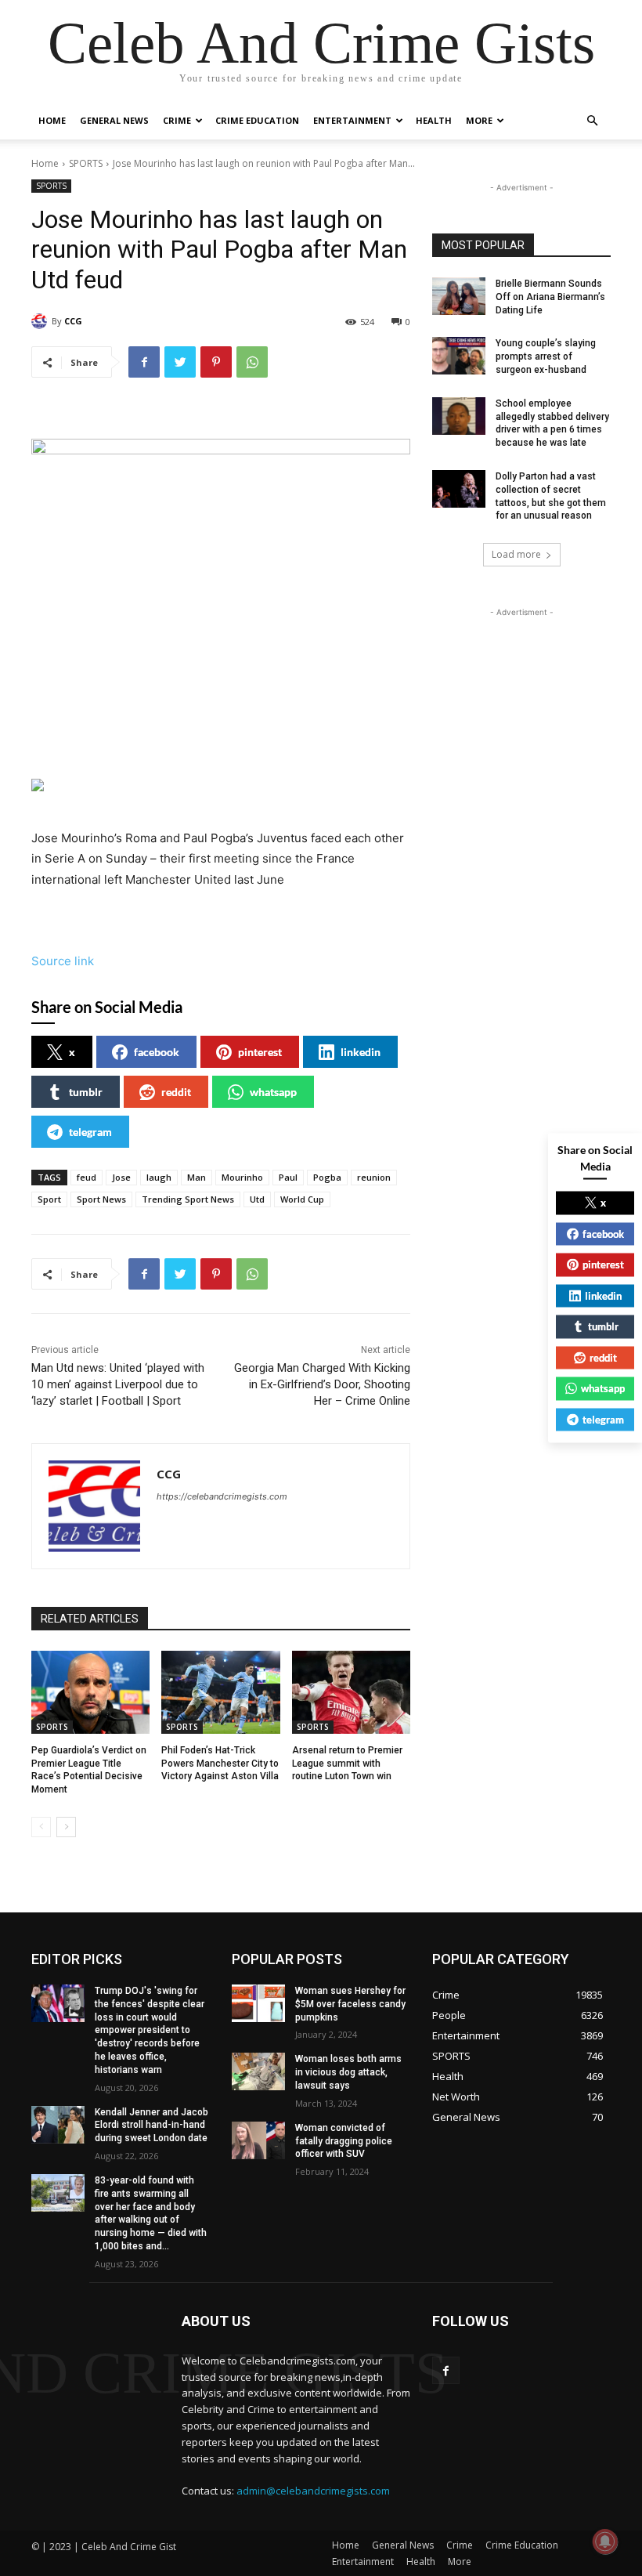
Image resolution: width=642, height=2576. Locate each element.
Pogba (327, 1177)
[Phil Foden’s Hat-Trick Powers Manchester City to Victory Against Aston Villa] (220, 1692)
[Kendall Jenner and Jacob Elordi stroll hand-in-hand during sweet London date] (58, 2125)
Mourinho (242, 1177)
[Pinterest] (216, 362)
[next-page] (66, 1827)
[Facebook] (144, 362)
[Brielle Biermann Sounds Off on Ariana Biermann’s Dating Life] (459, 296)
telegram (90, 1132)
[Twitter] (180, 362)
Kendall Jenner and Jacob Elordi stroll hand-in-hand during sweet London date (151, 2126)
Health (434, 120)
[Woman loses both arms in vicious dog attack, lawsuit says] (258, 2071)
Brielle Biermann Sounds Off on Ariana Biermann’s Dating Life (550, 297)
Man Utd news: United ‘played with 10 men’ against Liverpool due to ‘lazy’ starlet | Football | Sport (118, 1384)
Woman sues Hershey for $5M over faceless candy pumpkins (350, 2004)
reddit (176, 1092)
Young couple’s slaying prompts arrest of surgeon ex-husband (546, 356)
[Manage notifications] (605, 2542)
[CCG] (41, 321)
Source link (63, 961)
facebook (157, 1052)
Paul (288, 1177)
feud (87, 1177)
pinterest (260, 1052)
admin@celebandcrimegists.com (313, 2491)
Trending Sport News (188, 1199)
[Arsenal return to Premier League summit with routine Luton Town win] (351, 1692)
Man (197, 1177)
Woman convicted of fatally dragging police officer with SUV (344, 2141)
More (479, 120)
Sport (49, 1199)
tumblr (86, 1092)
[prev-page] (41, 1827)
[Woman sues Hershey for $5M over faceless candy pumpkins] (258, 2003)
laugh (159, 1177)
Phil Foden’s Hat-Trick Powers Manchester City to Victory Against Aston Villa (220, 1764)
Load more (516, 554)
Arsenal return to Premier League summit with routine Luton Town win (347, 1764)
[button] (592, 121)
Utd (257, 1199)
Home (52, 120)
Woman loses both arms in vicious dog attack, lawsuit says (348, 2072)
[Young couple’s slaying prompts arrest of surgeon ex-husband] (459, 356)
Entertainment (352, 120)
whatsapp (273, 1092)
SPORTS (86, 163)
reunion (374, 1177)
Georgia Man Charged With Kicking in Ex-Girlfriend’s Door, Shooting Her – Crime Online (322, 1384)
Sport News (101, 1199)
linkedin (361, 1052)
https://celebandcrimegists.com (222, 1496)
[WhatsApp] (252, 362)
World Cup (302, 1199)
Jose (121, 1177)
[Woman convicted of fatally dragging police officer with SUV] (258, 2140)
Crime (177, 120)
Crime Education (257, 120)
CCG (73, 321)
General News (114, 120)
